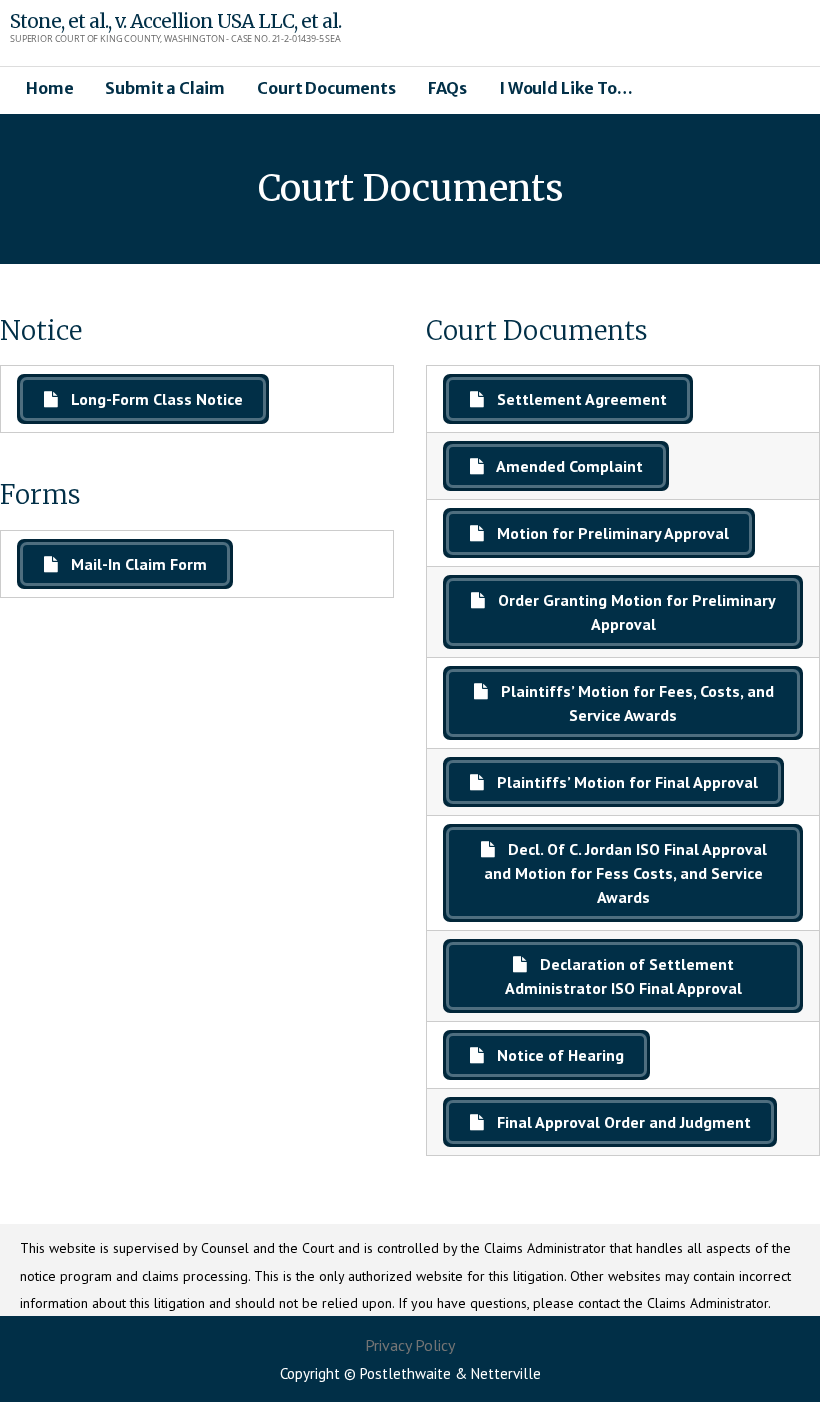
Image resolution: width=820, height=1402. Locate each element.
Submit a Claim (165, 88)
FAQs (447, 88)
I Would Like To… (565, 88)
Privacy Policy (410, 1345)
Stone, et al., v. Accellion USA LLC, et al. (175, 21)
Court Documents (326, 88)
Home (49, 88)
